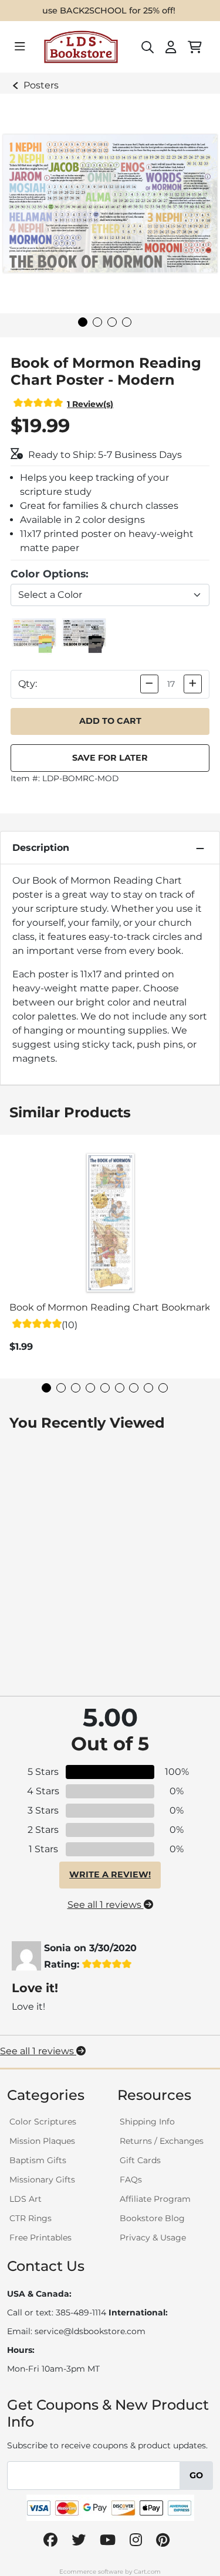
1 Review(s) (90, 404)
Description (41, 848)
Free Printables (40, 2238)
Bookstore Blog (152, 2218)
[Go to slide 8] (148, 1388)
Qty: (28, 684)
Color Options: (50, 574)
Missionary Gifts (42, 2180)
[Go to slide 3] (112, 322)
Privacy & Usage (153, 2238)
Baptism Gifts (38, 2160)
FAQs (131, 2180)
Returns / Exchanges (162, 2141)
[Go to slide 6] (120, 1388)
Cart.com (147, 2572)
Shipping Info (147, 2122)
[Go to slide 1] (83, 322)
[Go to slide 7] (134, 1388)
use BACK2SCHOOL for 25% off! (109, 11)
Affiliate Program (155, 2199)
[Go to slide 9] (163, 1388)
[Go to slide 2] (97, 322)
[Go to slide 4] (127, 322)
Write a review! (110, 1874)
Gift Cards (140, 2160)
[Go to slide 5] (105, 1388)
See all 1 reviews (106, 1905)
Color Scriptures (43, 2122)
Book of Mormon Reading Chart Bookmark (110, 1307)
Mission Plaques (42, 2141)
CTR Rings (31, 2218)
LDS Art (26, 2199)
